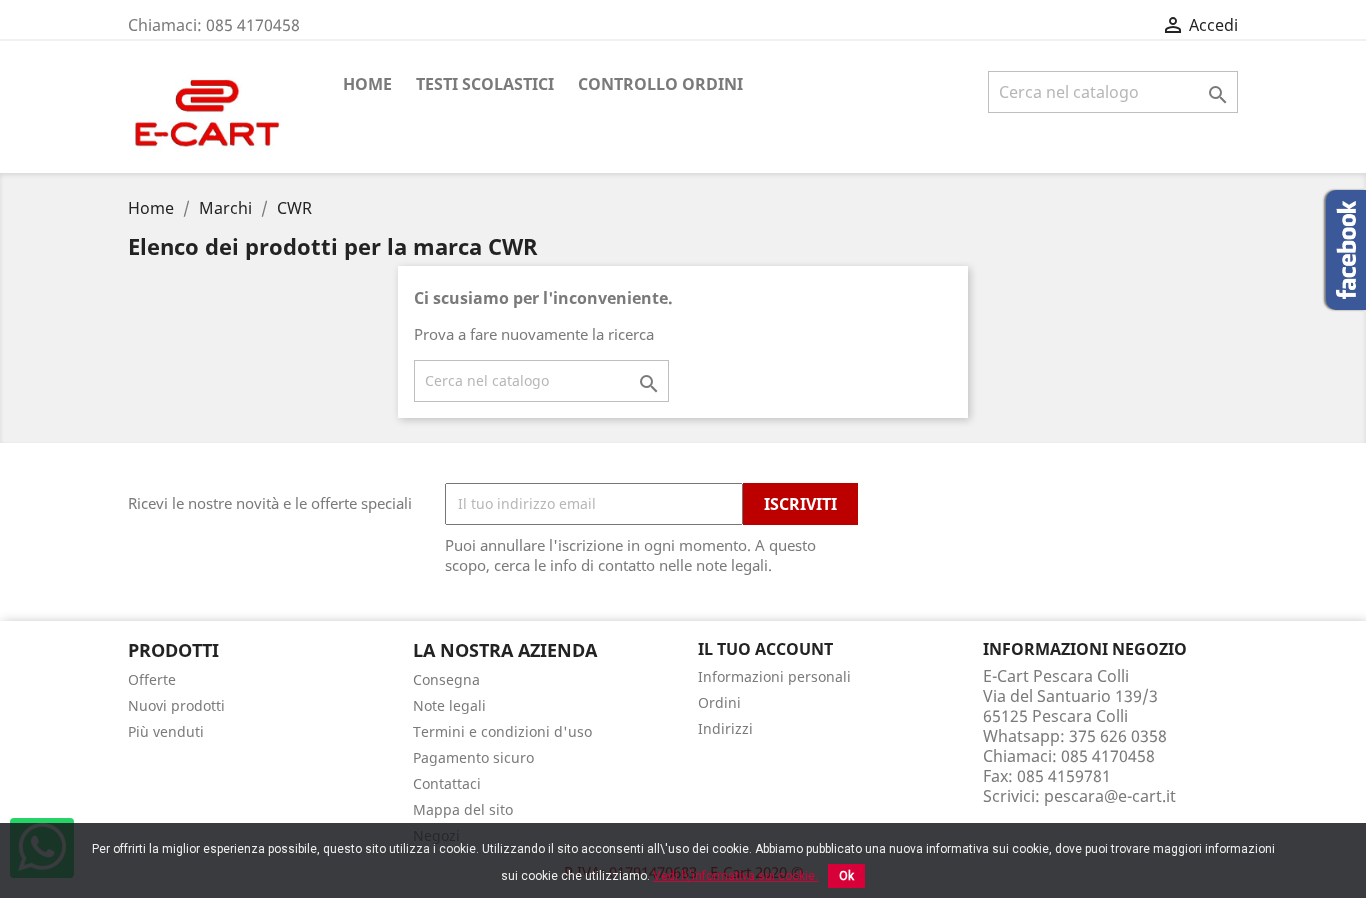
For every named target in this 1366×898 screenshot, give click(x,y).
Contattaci (447, 783)
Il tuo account (765, 649)
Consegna (446, 679)
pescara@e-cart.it (1110, 796)
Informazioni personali (774, 676)
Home (367, 84)
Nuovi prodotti (176, 705)
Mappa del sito (463, 809)
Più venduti (166, 731)
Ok (846, 876)
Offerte (152, 679)
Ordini (719, 702)
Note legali (449, 705)
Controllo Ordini (660, 84)
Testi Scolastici (485, 84)
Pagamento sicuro (473, 757)
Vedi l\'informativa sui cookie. (735, 876)
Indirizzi (725, 728)
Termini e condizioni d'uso (502, 731)
